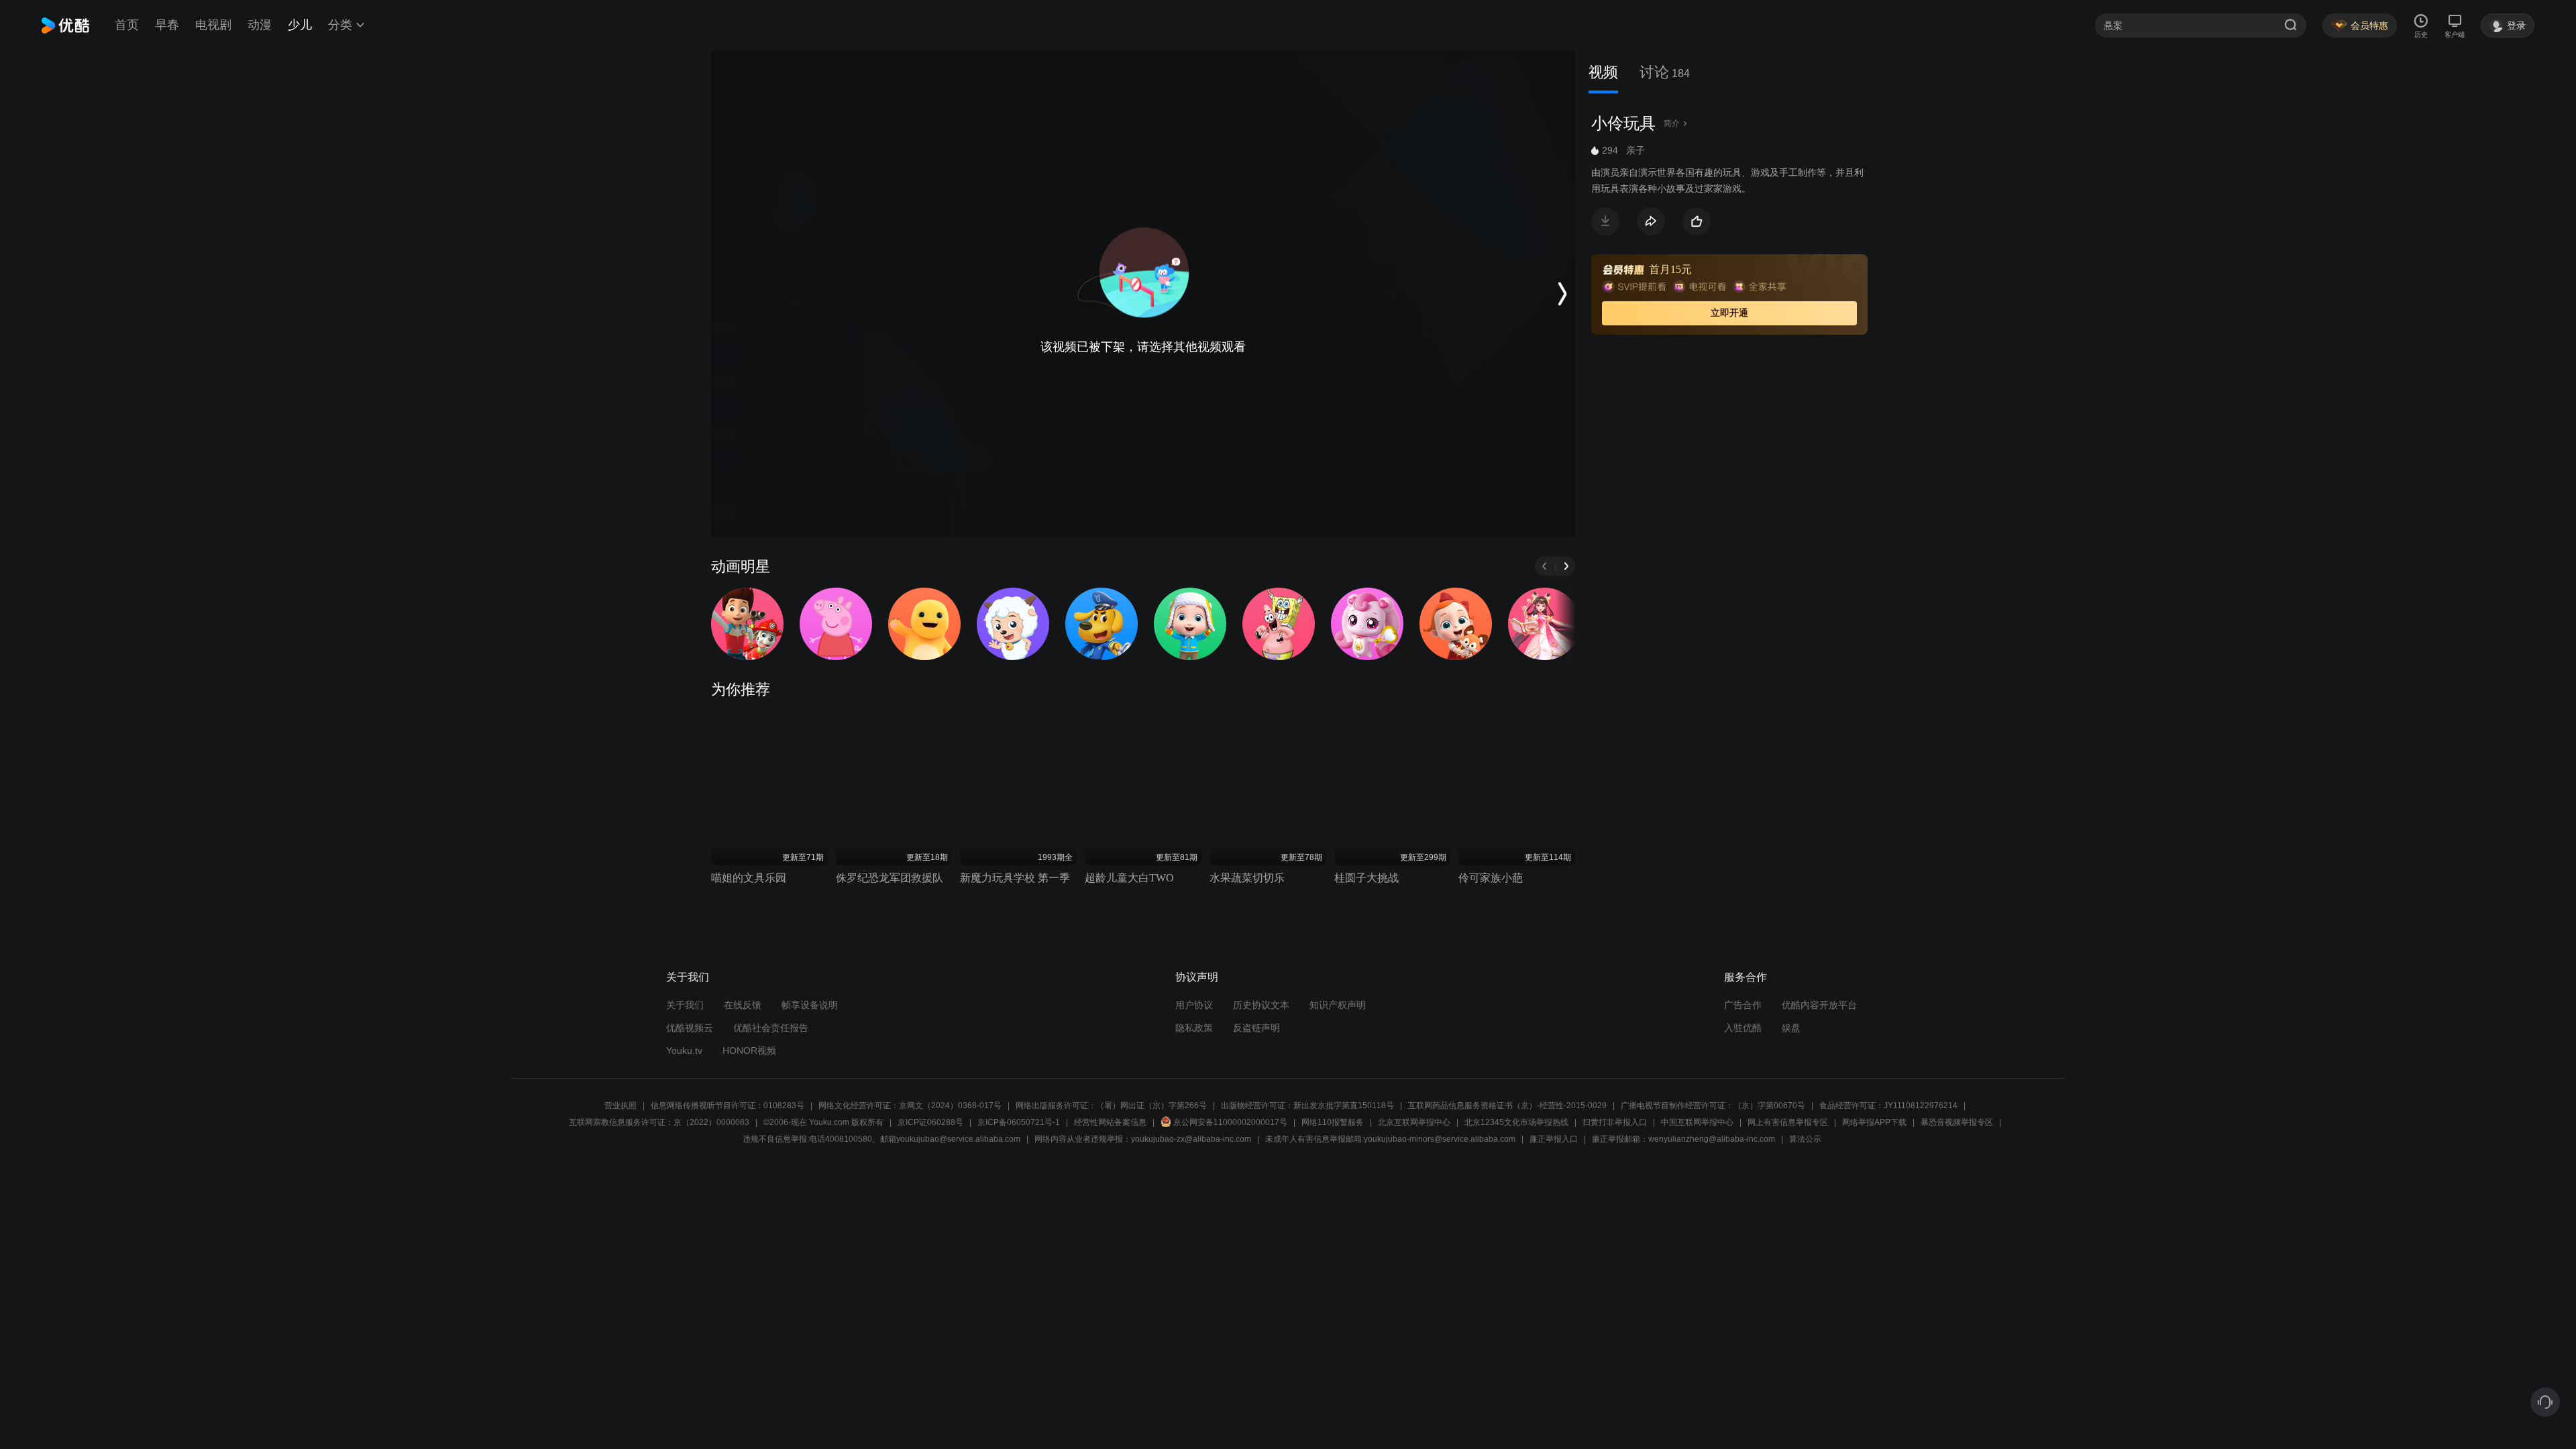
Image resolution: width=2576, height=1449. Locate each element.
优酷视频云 (690, 1028)
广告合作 (1743, 1005)
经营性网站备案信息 (1110, 1122)
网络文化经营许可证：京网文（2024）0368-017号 (910, 1106)
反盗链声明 (1256, 1028)
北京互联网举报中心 (1414, 1122)
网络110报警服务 (1333, 1122)
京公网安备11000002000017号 (1230, 1122)
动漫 (260, 25)
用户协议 (1194, 1005)
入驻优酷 (1743, 1028)
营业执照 (621, 1106)
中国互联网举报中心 (1697, 1122)
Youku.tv (684, 1051)
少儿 (300, 25)
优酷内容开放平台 (1819, 1005)
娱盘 (1791, 1028)
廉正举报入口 (1554, 1139)
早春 (167, 25)
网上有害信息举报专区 (1788, 1122)
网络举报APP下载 (1874, 1122)
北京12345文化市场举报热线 (1516, 1122)
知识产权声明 (1338, 1005)
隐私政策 (1194, 1028)
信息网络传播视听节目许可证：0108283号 (728, 1106)
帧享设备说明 (810, 1005)
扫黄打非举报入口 (1615, 1122)
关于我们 (685, 1005)
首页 (127, 25)
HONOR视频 (749, 1051)
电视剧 (213, 25)
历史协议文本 (1261, 1005)
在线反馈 (743, 1005)
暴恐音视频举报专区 (1957, 1122)
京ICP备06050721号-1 (1019, 1122)
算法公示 (1805, 1139)
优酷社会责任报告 (771, 1028)
